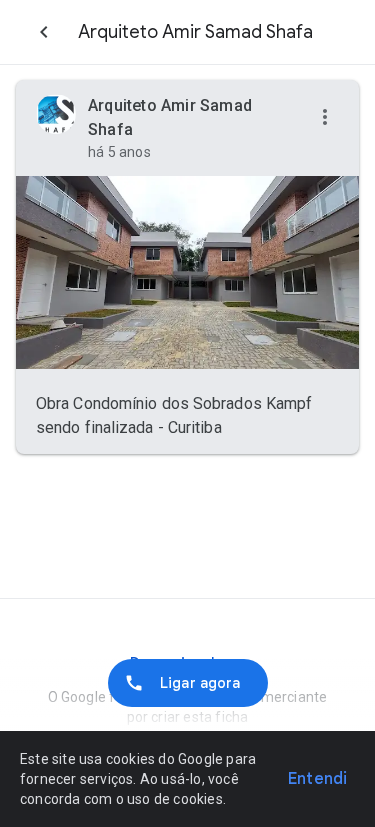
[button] (325, 118)
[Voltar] (44, 32)
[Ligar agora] (188, 683)
